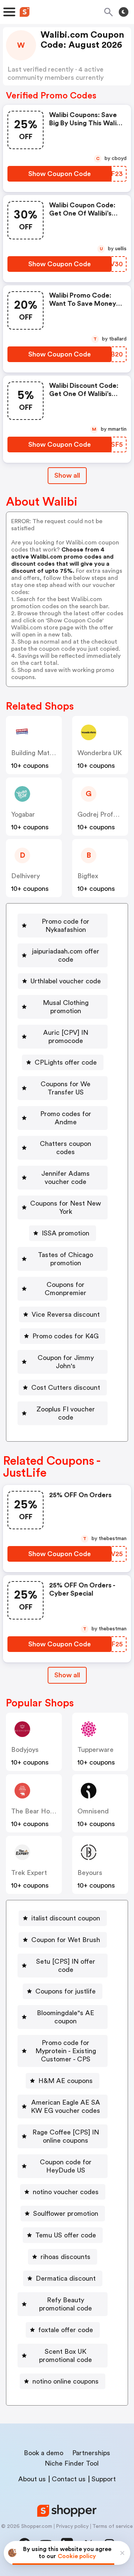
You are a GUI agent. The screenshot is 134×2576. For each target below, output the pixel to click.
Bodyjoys (25, 1750)
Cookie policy (77, 2556)
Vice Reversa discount (66, 1314)
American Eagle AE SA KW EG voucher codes (66, 2107)
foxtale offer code (66, 2330)
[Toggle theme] (124, 12)
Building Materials (38, 753)
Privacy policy (72, 2526)
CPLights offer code (66, 1062)
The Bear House (36, 1811)
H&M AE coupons (66, 2081)
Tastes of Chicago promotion (66, 1259)
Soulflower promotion (66, 2214)
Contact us (69, 2479)
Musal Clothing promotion (66, 1007)
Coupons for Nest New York (66, 1207)
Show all (67, 475)
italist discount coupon (66, 1918)
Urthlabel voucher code (66, 981)
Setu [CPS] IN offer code (66, 1966)
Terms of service (113, 2526)
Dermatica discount (66, 2278)
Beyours (90, 1873)
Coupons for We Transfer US (66, 1088)
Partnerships (91, 2453)
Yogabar (23, 814)
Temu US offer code (66, 2235)
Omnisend (93, 1811)
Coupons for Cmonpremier (66, 1289)
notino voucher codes (66, 2192)
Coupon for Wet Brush (66, 1940)
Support (104, 2479)
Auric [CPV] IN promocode (66, 1037)
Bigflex (88, 876)
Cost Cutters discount (66, 1388)
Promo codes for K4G (66, 1336)
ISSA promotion (66, 1233)
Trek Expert (29, 1873)
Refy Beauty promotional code (66, 2304)
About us (32, 2479)
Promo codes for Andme (66, 1118)
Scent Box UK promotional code (66, 2356)
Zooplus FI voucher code (66, 1413)
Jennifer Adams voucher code (66, 1178)
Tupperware (95, 1750)
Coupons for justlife (66, 1991)
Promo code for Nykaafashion (66, 926)
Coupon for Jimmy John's (66, 1362)
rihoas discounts (66, 2257)
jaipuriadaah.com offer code (66, 955)
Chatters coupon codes (66, 1148)
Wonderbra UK (100, 753)
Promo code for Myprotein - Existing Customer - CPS (66, 2051)
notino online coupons (66, 2381)
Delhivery (25, 876)
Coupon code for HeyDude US (66, 2166)
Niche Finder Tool (72, 2463)
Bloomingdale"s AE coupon (66, 2017)
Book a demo (44, 2453)
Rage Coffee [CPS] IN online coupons (66, 2136)
